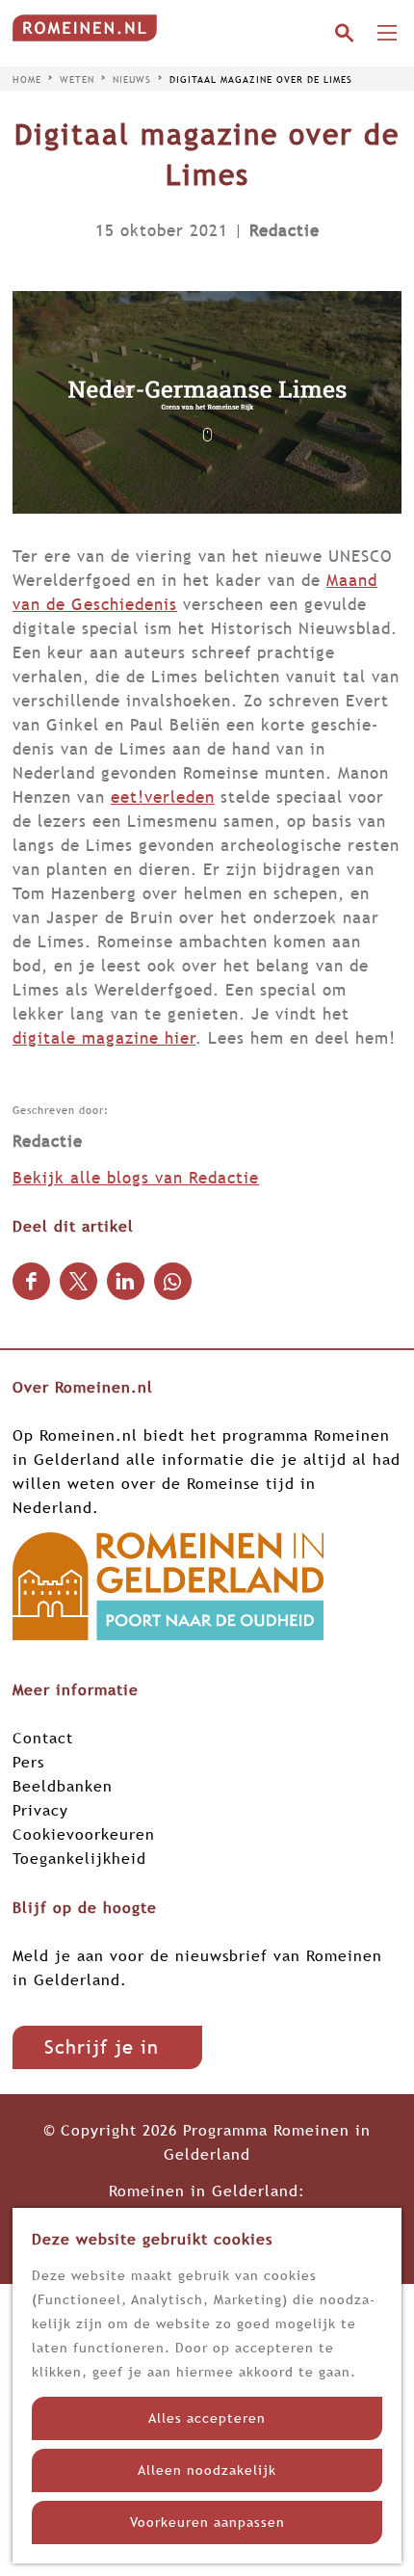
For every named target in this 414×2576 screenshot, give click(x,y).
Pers (28, 1762)
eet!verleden (163, 797)
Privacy (40, 1810)
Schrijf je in (102, 2047)
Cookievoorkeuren (84, 1834)
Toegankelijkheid (79, 1858)
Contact (43, 1738)
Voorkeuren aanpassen (207, 2522)
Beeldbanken (63, 1786)
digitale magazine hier (104, 1038)
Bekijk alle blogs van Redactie (136, 1178)
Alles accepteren (207, 2418)
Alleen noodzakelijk (207, 2470)
